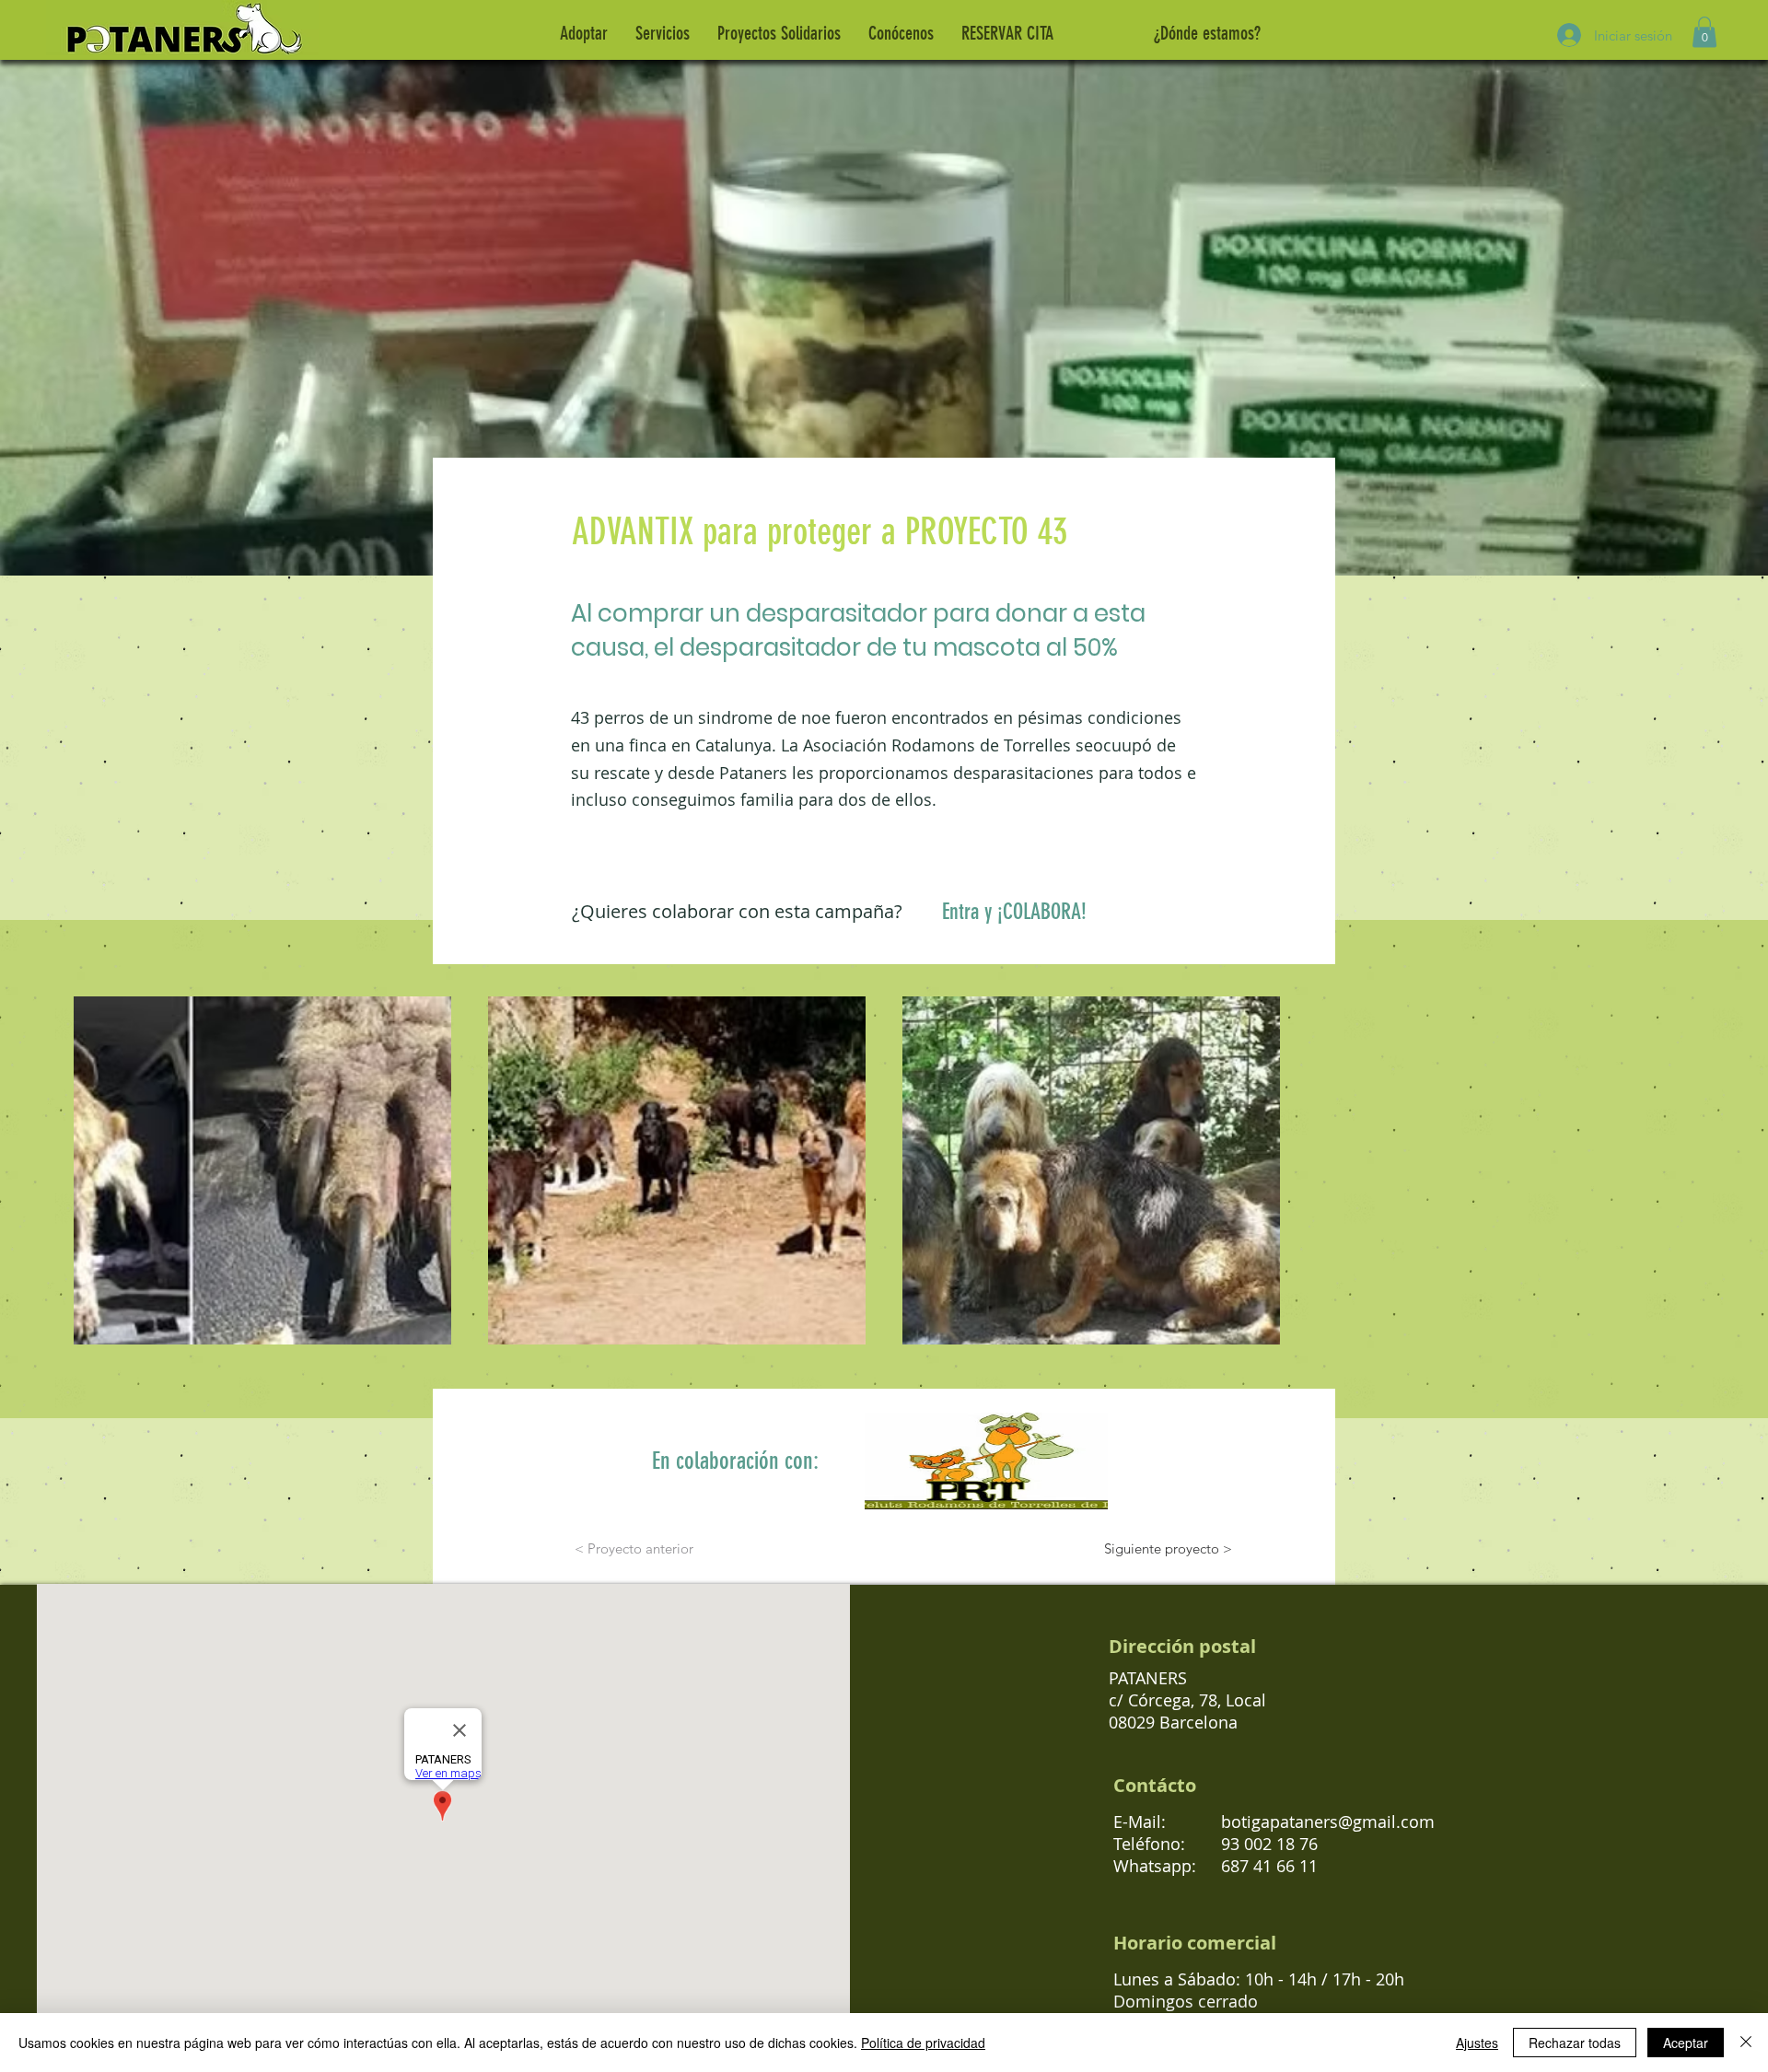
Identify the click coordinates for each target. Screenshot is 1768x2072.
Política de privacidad (923, 2043)
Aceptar (1686, 2043)
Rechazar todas (1575, 2043)
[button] (1704, 32)
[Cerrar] (1746, 2043)
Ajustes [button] (1477, 2043)
